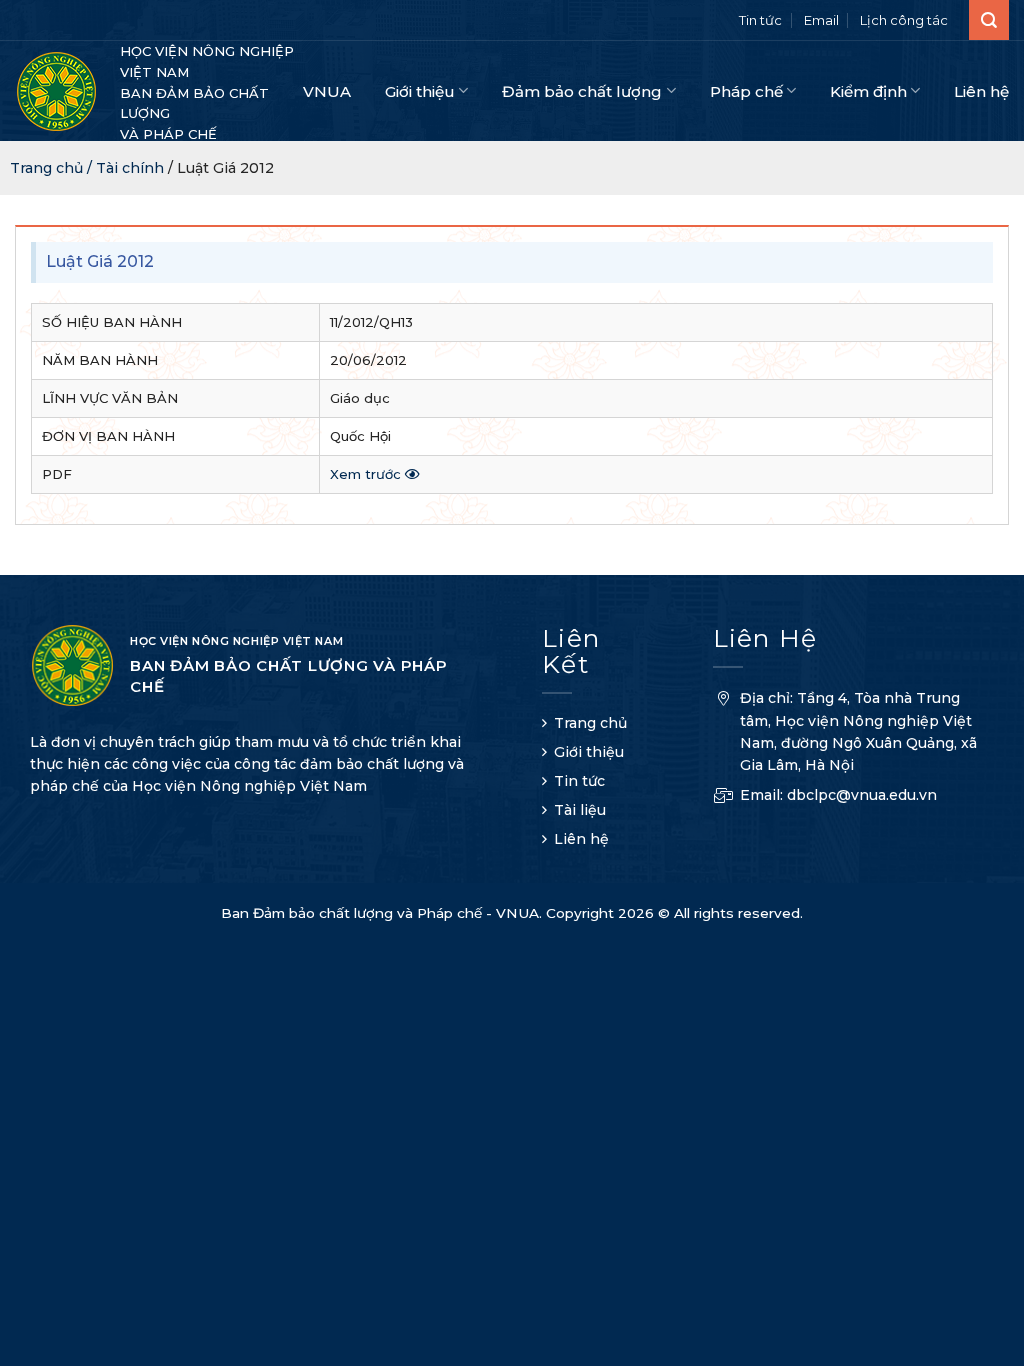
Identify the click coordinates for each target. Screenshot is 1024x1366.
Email (821, 20)
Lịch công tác (904, 20)
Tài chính (130, 168)
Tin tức (760, 20)
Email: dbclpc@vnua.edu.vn (838, 795)
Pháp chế (746, 91)
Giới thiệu (420, 91)
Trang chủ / (53, 168)
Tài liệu (580, 810)
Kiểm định (868, 91)
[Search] (989, 20)
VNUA (327, 91)
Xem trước (367, 474)
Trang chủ (590, 723)
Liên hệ (981, 91)
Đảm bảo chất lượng (582, 91)
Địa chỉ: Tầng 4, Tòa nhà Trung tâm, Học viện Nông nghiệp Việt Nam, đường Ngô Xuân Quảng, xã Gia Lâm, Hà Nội (858, 731)
